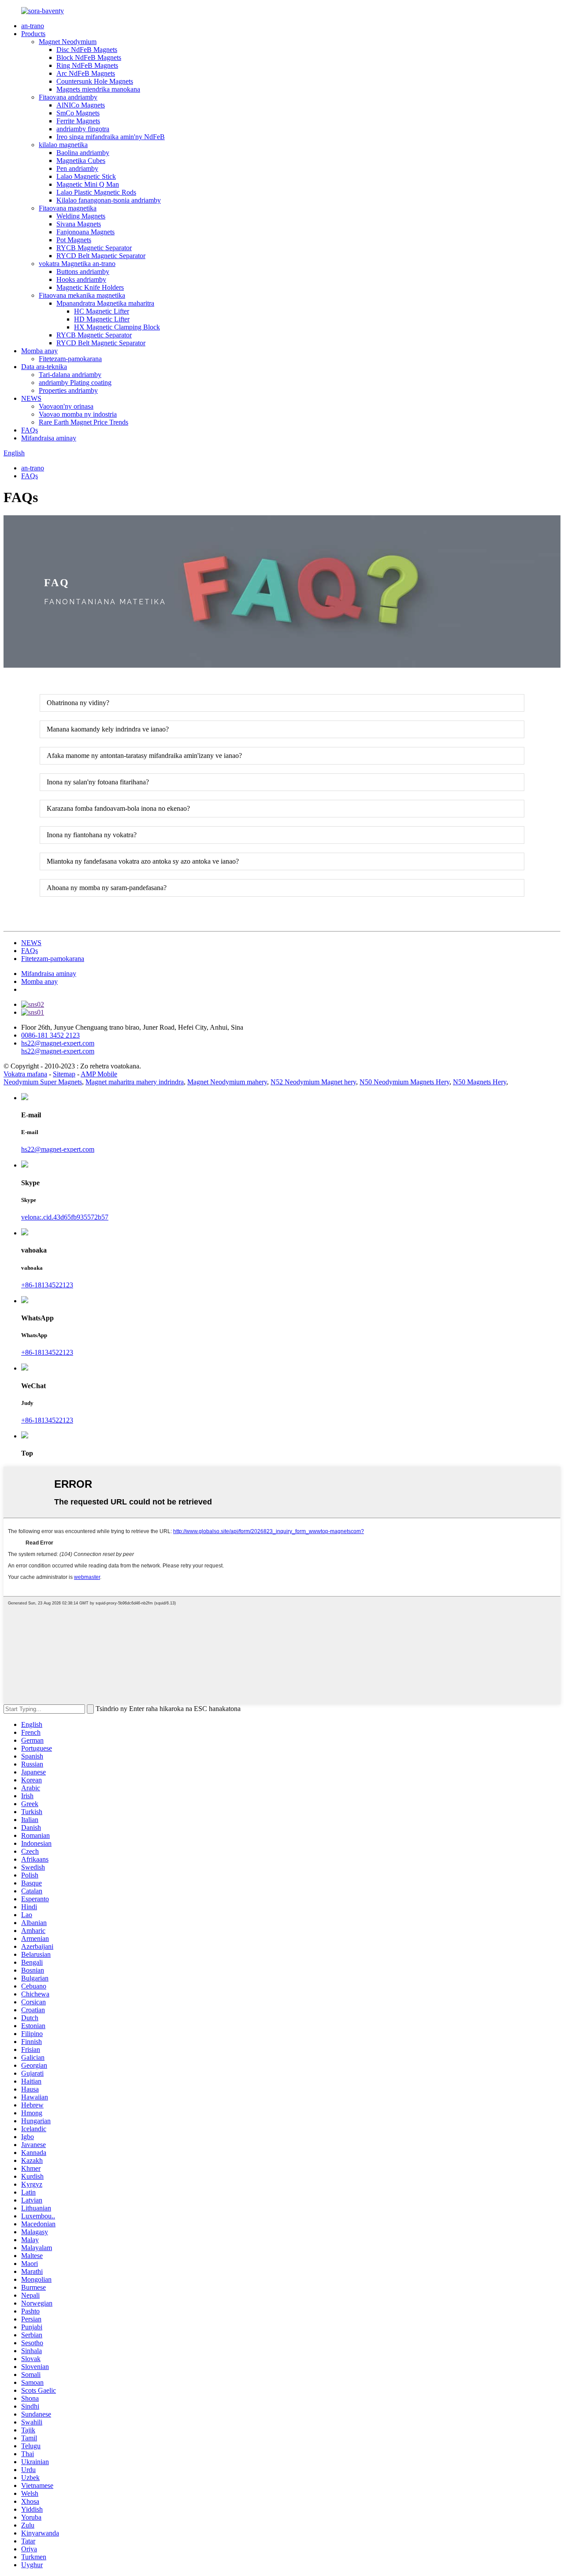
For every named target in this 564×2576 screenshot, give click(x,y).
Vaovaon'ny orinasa (66, 406)
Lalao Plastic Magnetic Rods (96, 192)
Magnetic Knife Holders (90, 287)
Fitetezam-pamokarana (70, 359)
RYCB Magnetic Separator (94, 248)
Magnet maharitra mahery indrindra (135, 1082)
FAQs (30, 430)
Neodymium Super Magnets (43, 1082)
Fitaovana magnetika (68, 208)
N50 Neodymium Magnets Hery (404, 1082)
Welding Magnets (81, 216)
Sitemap (64, 1074)
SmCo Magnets (78, 113)
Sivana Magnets (79, 224)
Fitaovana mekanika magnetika (82, 295)
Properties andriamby (68, 390)
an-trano (33, 26)
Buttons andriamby (83, 272)
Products (33, 34)
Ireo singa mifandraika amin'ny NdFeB (111, 137)
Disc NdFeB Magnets (87, 50)
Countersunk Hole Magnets (95, 81)
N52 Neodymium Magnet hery (313, 1082)
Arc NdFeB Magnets (86, 73)
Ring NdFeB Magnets (87, 65)
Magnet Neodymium (68, 42)
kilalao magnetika (63, 145)
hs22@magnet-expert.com (58, 1149)
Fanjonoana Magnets (85, 232)
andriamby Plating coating (75, 383)
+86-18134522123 (47, 1285)
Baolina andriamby (83, 153)
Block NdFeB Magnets (89, 57)
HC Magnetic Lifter (102, 311)
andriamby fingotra (83, 129)
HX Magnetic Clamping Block (117, 327)
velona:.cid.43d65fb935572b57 (65, 1217)
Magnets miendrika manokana (98, 89)
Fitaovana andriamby (68, 97)
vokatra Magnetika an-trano (77, 264)
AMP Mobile (99, 1074)
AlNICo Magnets (81, 105)
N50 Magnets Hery (480, 1082)
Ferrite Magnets (78, 121)
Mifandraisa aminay (49, 438)
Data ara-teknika (44, 367)
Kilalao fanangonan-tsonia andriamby (109, 200)
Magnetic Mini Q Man (88, 184)
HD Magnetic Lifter (102, 319)
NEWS (31, 398)
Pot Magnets (74, 240)
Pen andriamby (77, 168)
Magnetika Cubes (81, 161)
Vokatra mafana (25, 1074)
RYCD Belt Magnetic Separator (101, 256)
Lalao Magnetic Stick (86, 176)
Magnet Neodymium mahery (227, 1082)
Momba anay (39, 351)
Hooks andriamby (81, 279)
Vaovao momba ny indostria (78, 414)
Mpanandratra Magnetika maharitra (105, 303)
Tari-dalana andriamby (70, 375)
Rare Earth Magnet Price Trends (83, 422)
